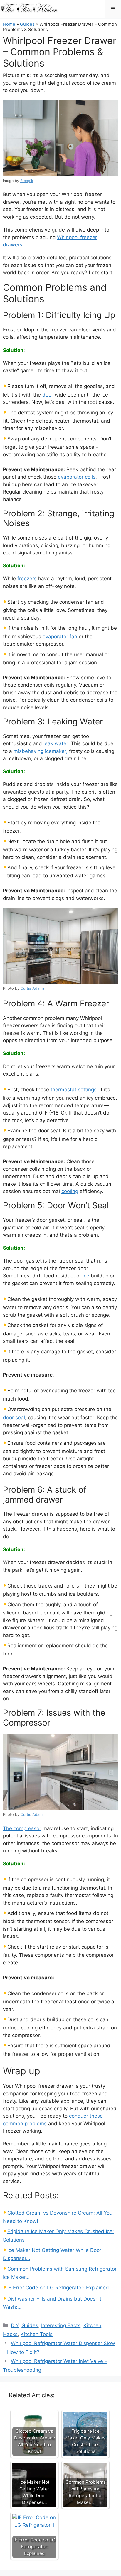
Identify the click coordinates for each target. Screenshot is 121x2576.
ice (86, 1276)
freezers (27, 579)
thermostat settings (74, 1090)
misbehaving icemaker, (41, 751)
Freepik (27, 181)
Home (9, 24)
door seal (14, 1418)
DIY (15, 2325)
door (48, 395)
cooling (70, 1191)
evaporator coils (77, 477)
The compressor (22, 1828)
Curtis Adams (33, 988)
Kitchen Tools (37, 2334)
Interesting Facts (61, 2325)
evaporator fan (60, 637)
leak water (56, 743)
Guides (27, 24)
